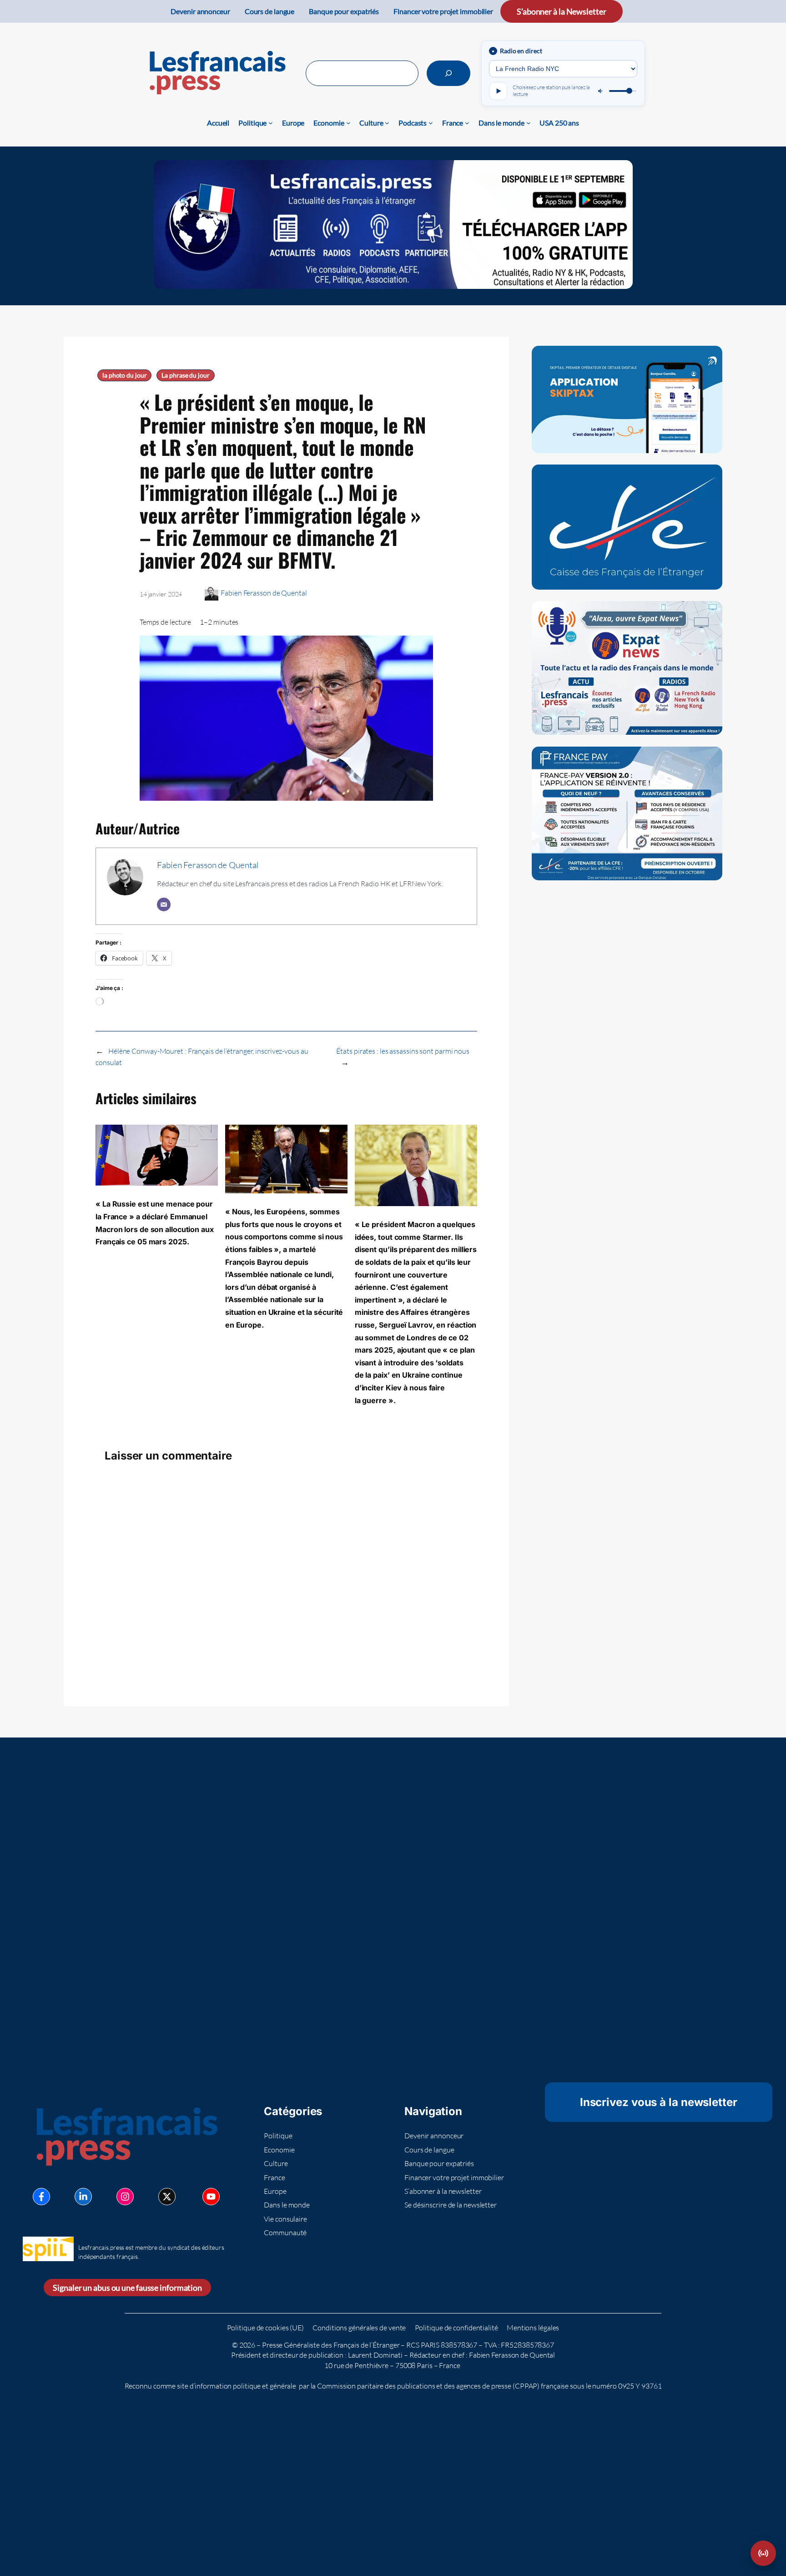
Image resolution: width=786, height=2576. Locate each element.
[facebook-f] (41, 2197)
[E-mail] (164, 904)
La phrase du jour (185, 375)
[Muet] (601, 91)
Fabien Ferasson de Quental (264, 593)
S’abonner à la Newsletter (562, 11)
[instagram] (125, 2197)
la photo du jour (124, 375)
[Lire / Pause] (498, 91)
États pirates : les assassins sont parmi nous (403, 1051)
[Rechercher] (448, 73)
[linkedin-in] (83, 2197)
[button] (763, 2553)
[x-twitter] (167, 2197)
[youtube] (211, 2197)
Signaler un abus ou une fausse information (127, 2288)
